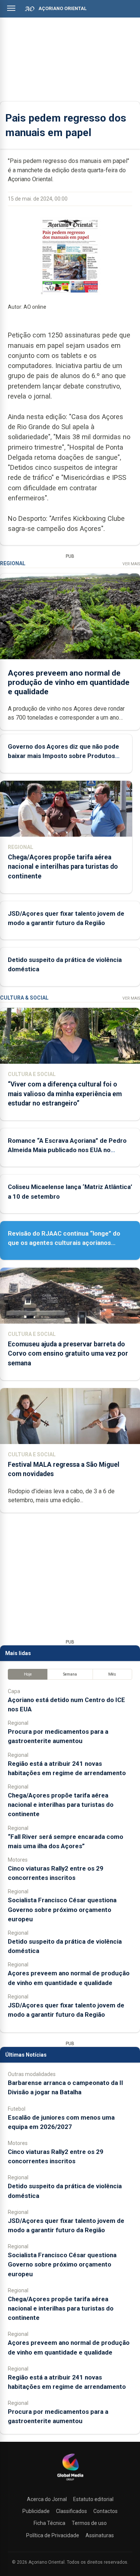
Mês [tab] (112, 1674)
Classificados (71, 2511)
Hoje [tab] (28, 1674)
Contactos (105, 2511)
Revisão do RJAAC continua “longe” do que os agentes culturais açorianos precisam (64, 1243)
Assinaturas (100, 2535)
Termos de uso (89, 2523)
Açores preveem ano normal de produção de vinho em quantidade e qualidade (69, 682)
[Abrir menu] (11, 8)
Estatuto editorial (93, 2499)
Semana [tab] (70, 1674)
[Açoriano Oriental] (70, 2481)
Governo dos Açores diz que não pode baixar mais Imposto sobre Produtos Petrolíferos (63, 756)
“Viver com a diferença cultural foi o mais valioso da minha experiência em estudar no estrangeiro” (65, 1094)
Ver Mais (131, 564)
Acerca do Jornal (47, 2499)
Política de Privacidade (53, 2535)
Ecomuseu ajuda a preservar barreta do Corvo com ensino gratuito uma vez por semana (68, 1353)
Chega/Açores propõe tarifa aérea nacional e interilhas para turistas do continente (63, 866)
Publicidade (36, 2511)
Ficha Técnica (49, 2523)
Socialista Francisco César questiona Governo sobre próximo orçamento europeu (62, 1909)
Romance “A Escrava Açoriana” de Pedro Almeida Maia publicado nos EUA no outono (67, 1150)
